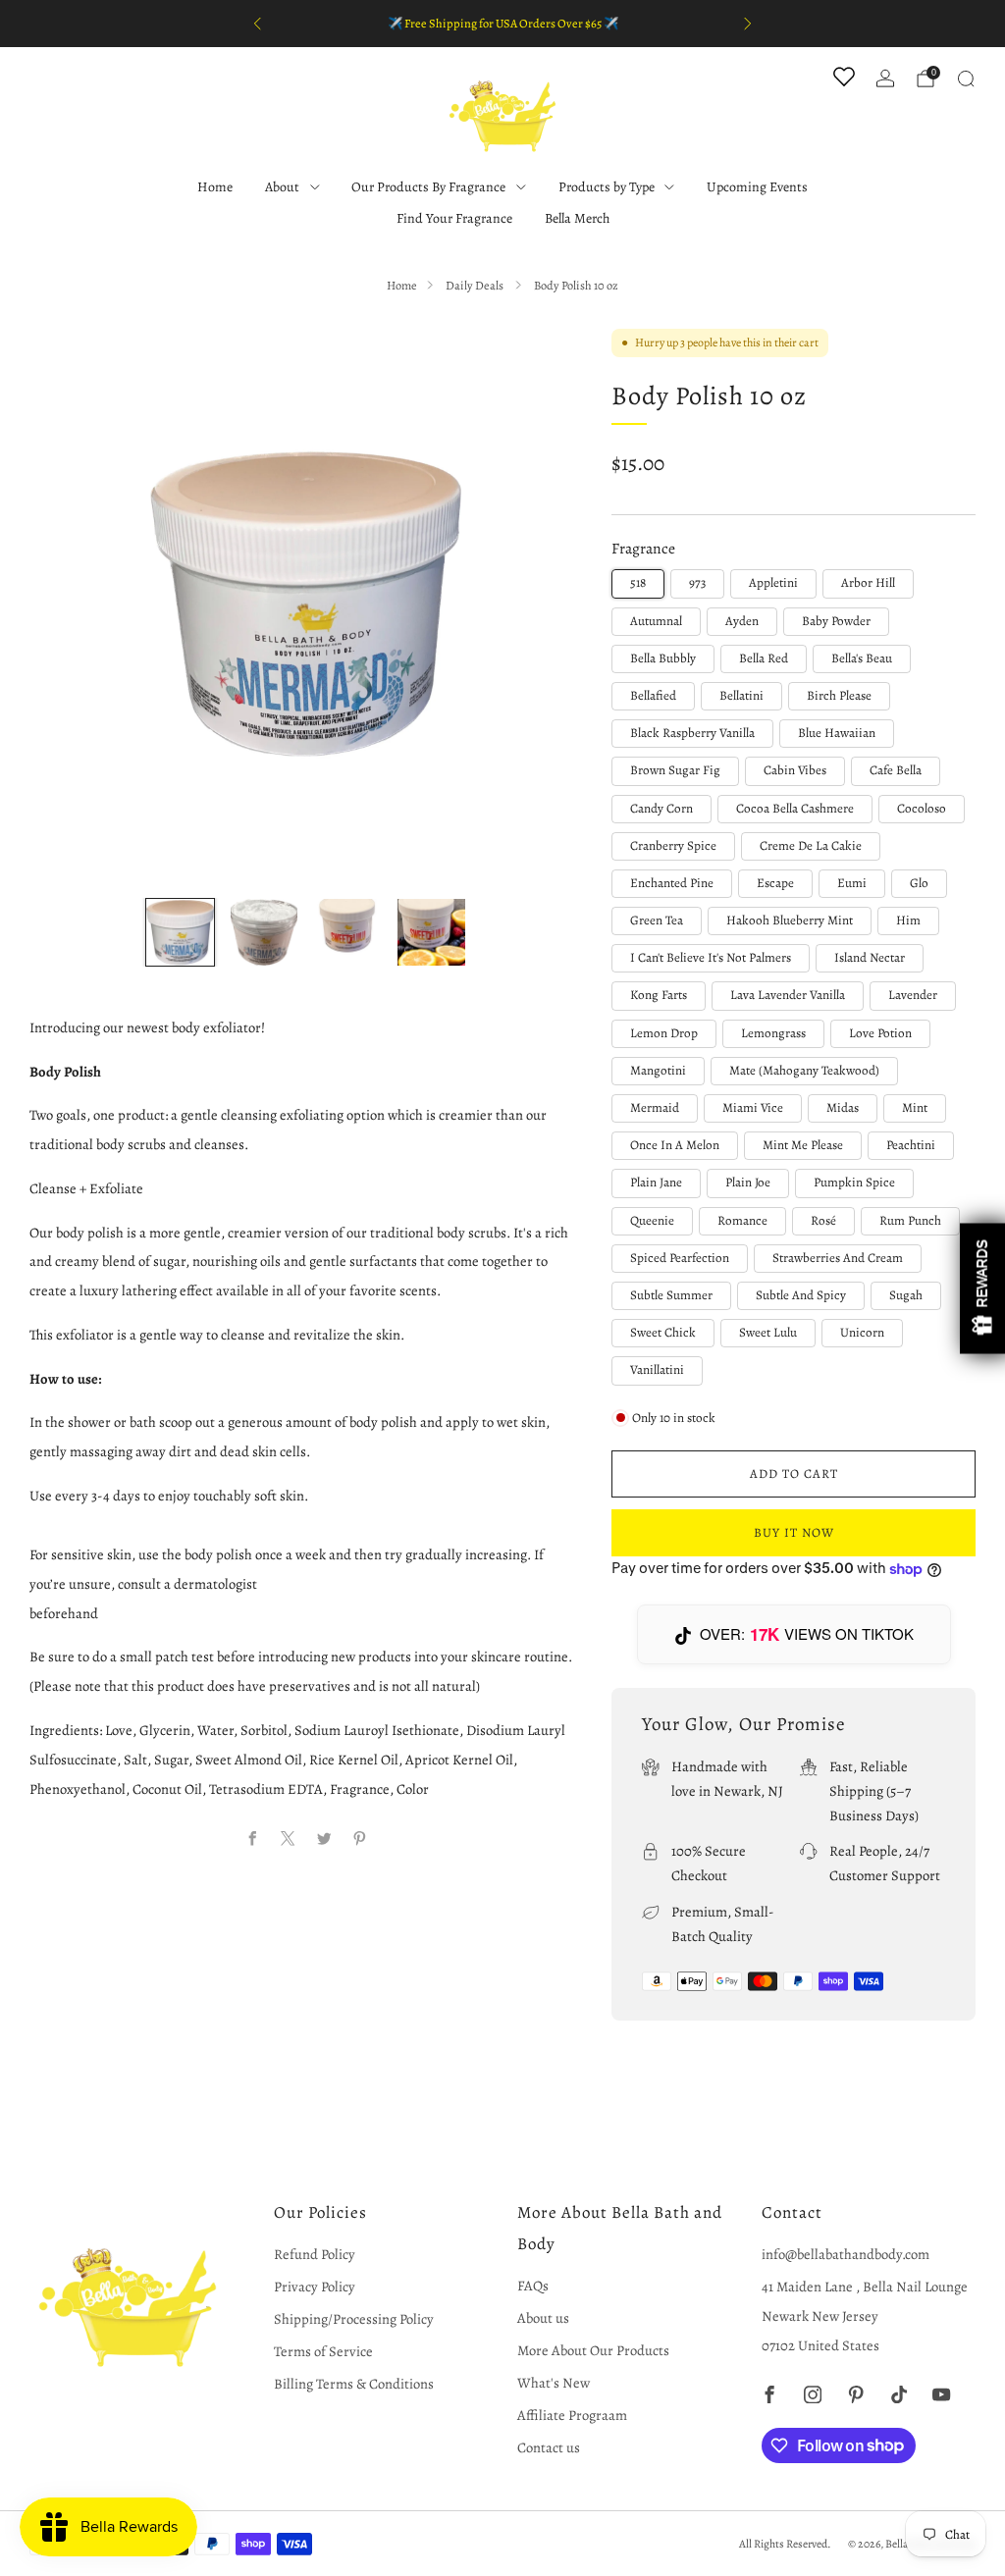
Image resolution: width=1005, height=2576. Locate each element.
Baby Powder (836, 621)
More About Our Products (593, 2350)
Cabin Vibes (795, 770)
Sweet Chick (663, 1333)
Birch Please (839, 696)
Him (908, 920)
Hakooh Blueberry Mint (790, 920)
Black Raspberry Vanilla (692, 733)
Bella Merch (577, 218)
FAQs (533, 2286)
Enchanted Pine (672, 883)
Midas (843, 1108)
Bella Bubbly (663, 658)
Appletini (773, 583)
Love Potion (880, 1033)
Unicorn (862, 1333)
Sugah (906, 1295)
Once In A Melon (675, 1145)
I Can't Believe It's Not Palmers (711, 958)
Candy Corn (661, 809)
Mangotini (658, 1071)
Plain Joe (748, 1183)
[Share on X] (289, 1839)
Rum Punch (910, 1221)
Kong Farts (659, 995)
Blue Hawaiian (837, 733)
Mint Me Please (803, 1145)
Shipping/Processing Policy (354, 2319)
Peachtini (911, 1145)
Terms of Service (323, 2351)
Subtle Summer (671, 1295)
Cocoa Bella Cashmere (795, 809)
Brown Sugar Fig (675, 770)
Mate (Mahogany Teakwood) (804, 1071)
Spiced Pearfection (680, 1258)
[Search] (966, 79)
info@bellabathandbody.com (846, 2254)
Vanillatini (657, 1370)
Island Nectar (870, 958)
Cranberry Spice (673, 846)
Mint (915, 1108)
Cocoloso (922, 809)
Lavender (913, 995)
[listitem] (502, 24)
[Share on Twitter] (324, 1839)
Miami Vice (753, 1108)
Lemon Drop (664, 1033)
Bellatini (741, 696)
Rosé (823, 1221)
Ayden (742, 621)
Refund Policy (315, 2254)
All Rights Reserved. (785, 2544)
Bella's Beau (862, 658)
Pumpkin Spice (854, 1183)
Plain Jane (656, 1183)
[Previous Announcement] (257, 24)
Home (215, 187)
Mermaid (655, 1108)
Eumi (852, 883)
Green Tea (657, 920)
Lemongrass (773, 1033)
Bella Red (764, 658)
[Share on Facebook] (252, 1839)
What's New (554, 2383)
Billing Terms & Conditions (354, 2384)
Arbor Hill (868, 583)
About (282, 187)
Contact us (549, 2447)
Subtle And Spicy (801, 1295)
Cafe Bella (896, 770)
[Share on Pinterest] (359, 1839)
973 (697, 583)
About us (543, 2318)
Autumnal (656, 621)
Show (982, 1288)
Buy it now (794, 1532)
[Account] (885, 79)
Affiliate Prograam (572, 2415)
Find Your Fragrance (454, 218)
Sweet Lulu (768, 1333)
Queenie (652, 1221)
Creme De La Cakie (811, 846)
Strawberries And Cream (838, 1258)
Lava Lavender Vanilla (788, 995)
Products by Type (607, 187)
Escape (775, 883)
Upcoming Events (757, 187)
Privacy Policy (315, 2287)
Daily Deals (476, 285)
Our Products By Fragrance (428, 187)
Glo (919, 883)
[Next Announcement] (748, 24)
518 (638, 583)
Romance (742, 1221)
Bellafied (653, 696)
